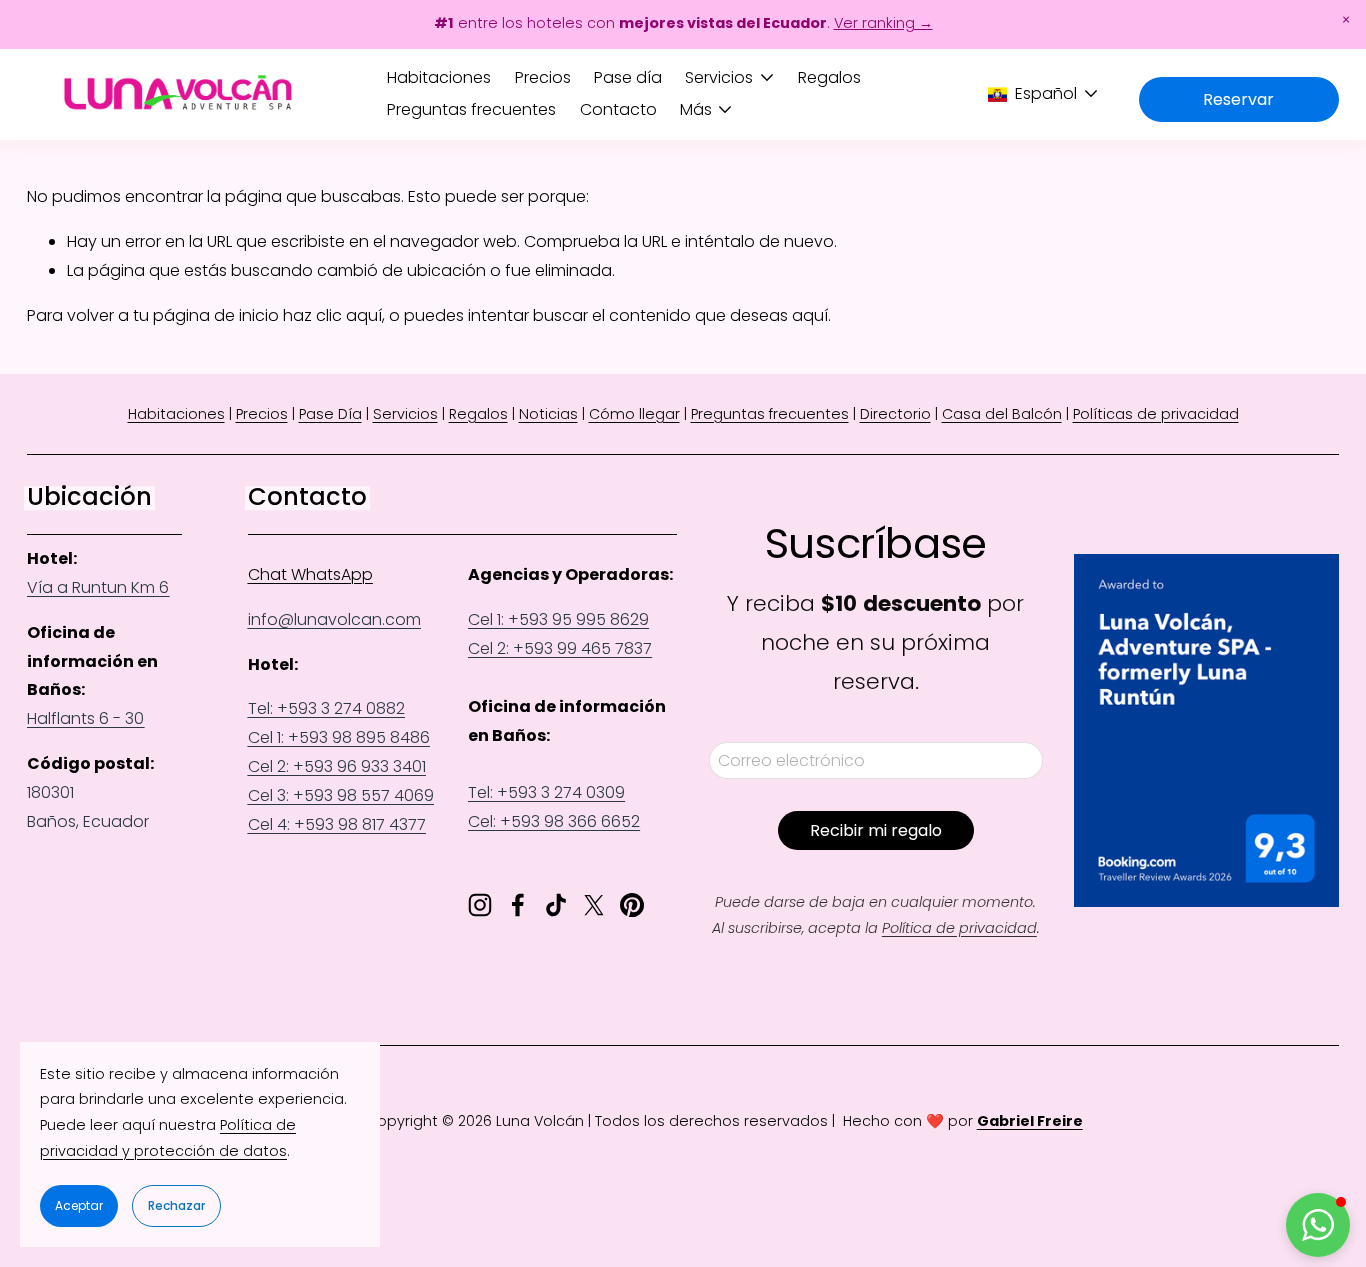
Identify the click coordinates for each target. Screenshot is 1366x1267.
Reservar (1238, 99)
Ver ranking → (883, 23)
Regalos (829, 77)
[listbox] (1043, 94)
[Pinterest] (632, 905)
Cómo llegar (634, 414)
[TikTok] (556, 905)
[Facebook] (518, 905)
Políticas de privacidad (1156, 414)
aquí (810, 315)
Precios (543, 77)
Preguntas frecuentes (471, 109)
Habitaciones (439, 77)
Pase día (628, 77)
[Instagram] (480, 905)
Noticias (548, 414)
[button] (1346, 20)
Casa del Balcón (1002, 414)
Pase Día (330, 414)
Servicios (405, 414)
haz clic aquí (332, 315)
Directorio (895, 414)
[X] (594, 905)
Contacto (618, 109)
